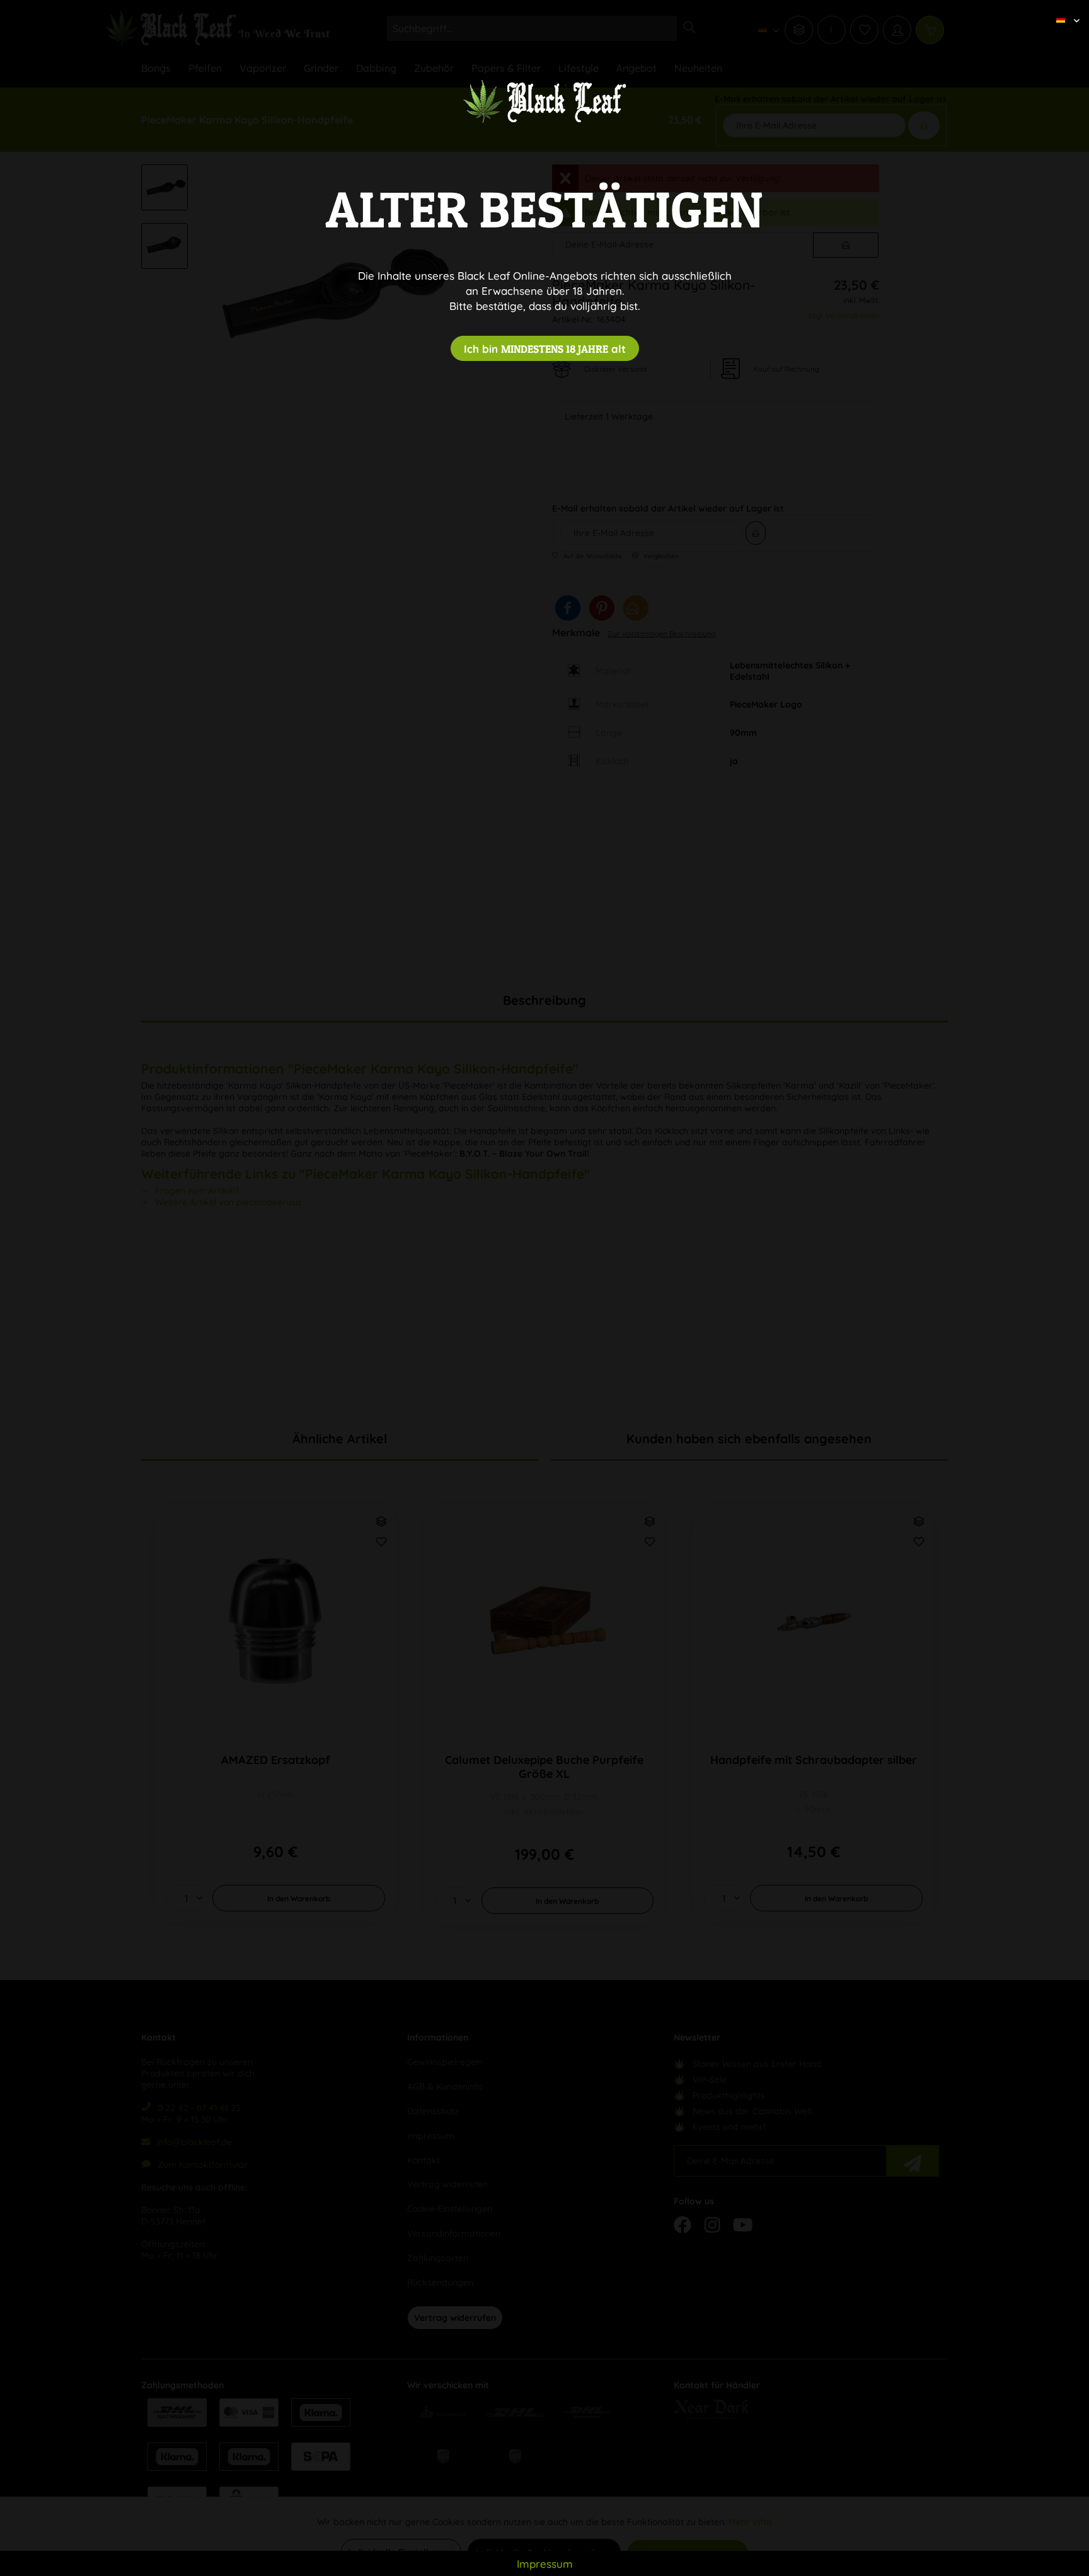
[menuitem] (1063, 9)
